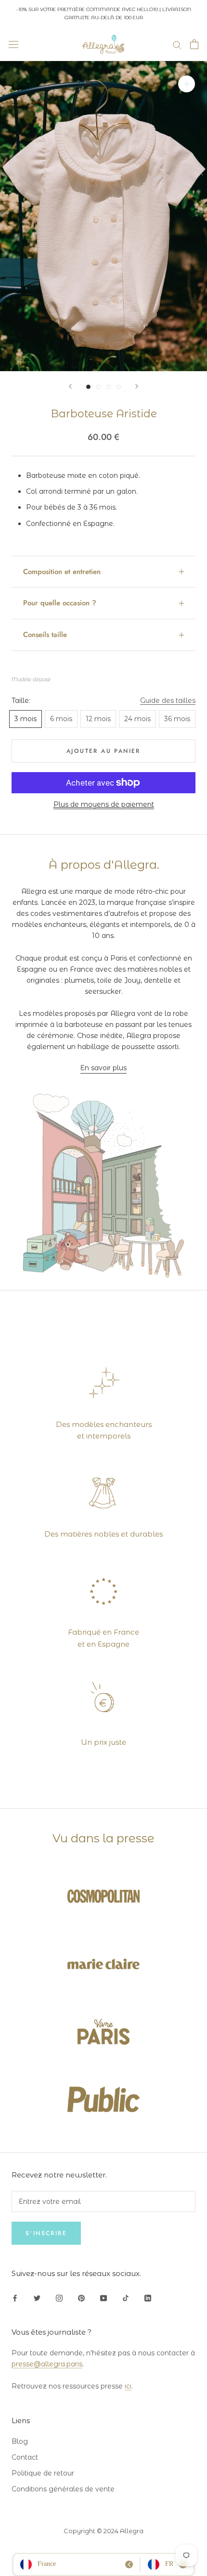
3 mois (26, 719)
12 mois (98, 719)
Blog (20, 2441)
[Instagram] (59, 2297)
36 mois (177, 719)
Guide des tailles (168, 700)
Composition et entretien (62, 572)
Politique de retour (43, 2473)
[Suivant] (137, 386)
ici (128, 2386)
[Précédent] (70, 386)
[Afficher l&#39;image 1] (88, 387)
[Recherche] (177, 44)
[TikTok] (126, 2297)
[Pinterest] (81, 2297)
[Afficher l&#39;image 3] (109, 387)
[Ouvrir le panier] (194, 44)
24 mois (137, 719)
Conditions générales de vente (63, 2489)
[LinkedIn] (148, 2297)
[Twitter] (37, 2297)
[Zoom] (187, 84)
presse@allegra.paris (47, 2364)
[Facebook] (15, 2297)
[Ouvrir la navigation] (13, 44)
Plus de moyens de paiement (104, 804)
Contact (25, 2457)
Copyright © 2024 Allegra (103, 2531)
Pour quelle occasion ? (60, 603)
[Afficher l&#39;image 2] (98, 387)
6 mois (61, 719)
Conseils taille (45, 635)
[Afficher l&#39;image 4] (119, 387)
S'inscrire (46, 2233)
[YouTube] (103, 2297)
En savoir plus (103, 1068)
